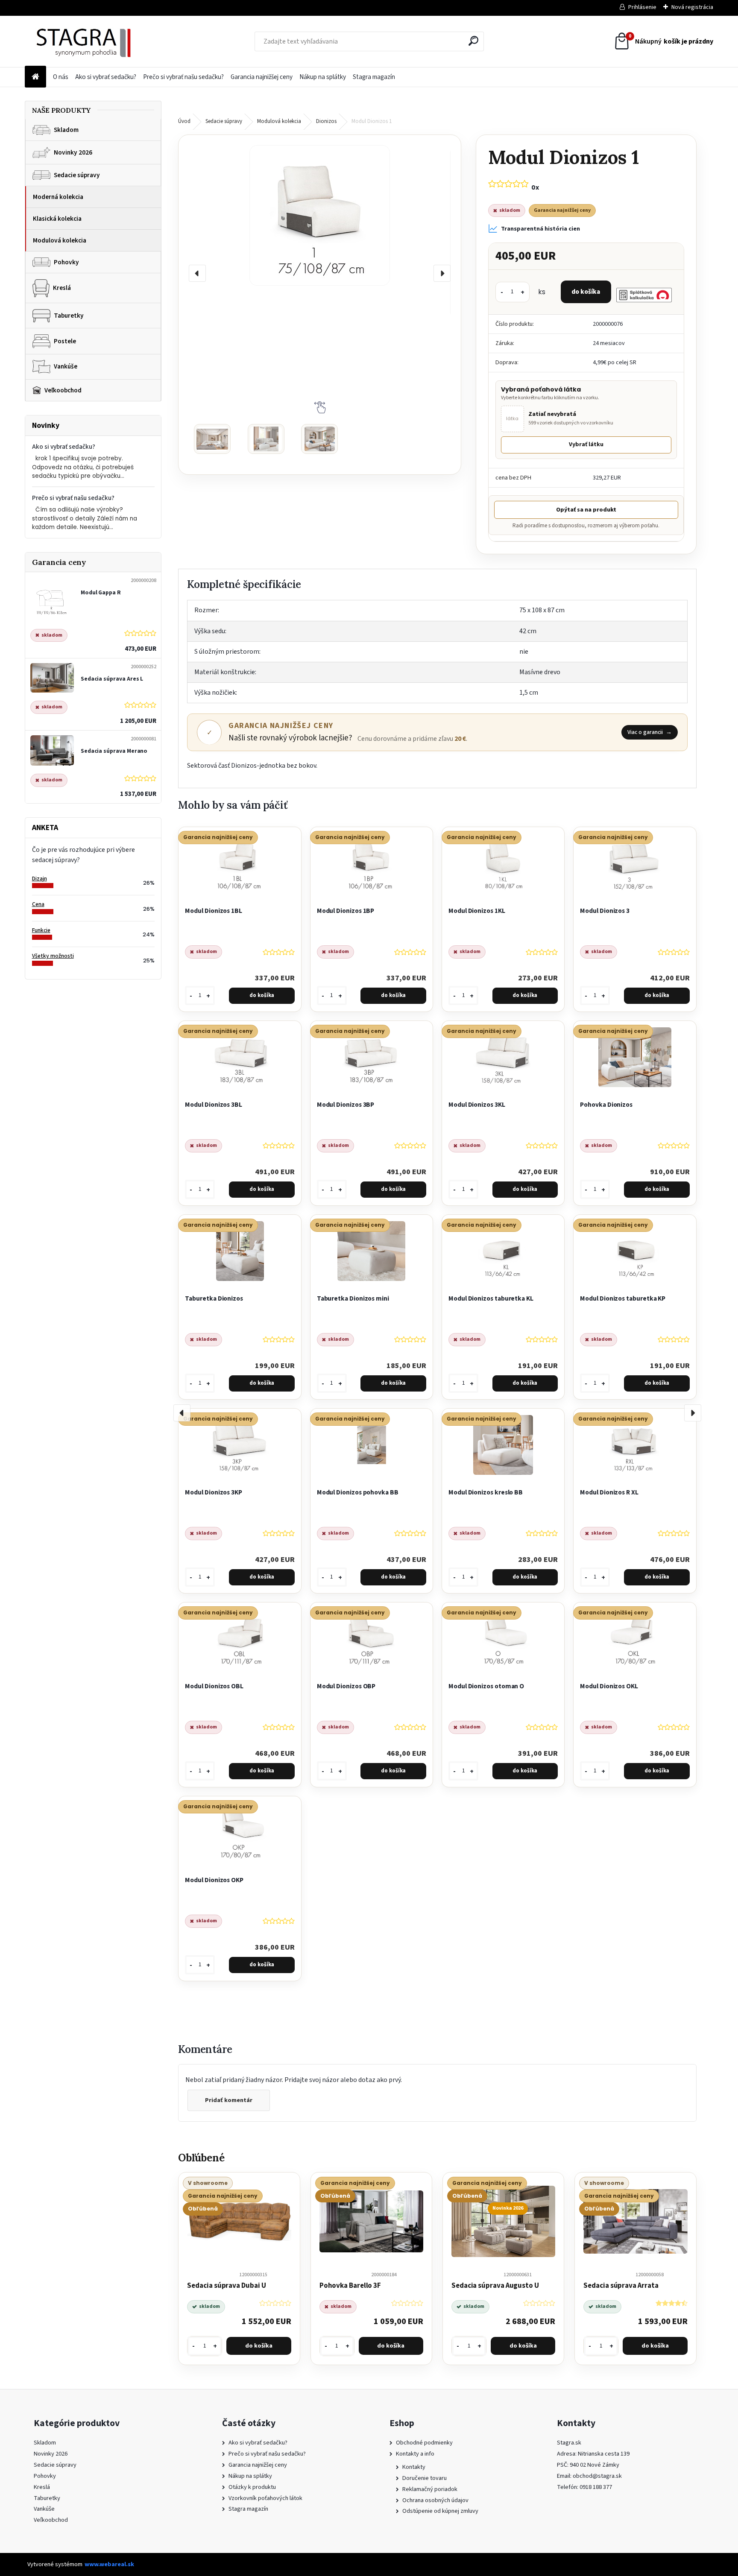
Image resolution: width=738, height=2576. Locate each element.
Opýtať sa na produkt (586, 510)
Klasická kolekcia (57, 219)
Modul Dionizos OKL (609, 1686)
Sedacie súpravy (77, 175)
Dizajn (40, 879)
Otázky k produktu (252, 2487)
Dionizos (326, 121)
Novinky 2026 (73, 152)
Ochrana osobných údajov (435, 2500)
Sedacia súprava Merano (114, 751)
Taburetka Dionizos (214, 1298)
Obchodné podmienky (424, 2443)
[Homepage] (35, 77)
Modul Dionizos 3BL (214, 1105)
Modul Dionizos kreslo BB (486, 1492)
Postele (65, 341)
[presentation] (197, 273)
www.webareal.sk (109, 2564)
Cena (38, 904)
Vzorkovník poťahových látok (265, 2498)
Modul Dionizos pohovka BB (358, 1492)
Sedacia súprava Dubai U (226, 2286)
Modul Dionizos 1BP (346, 911)
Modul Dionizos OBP (346, 1686)
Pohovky (66, 262)
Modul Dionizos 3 (605, 911)
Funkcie (41, 930)
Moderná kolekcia (58, 197)
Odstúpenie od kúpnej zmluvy (440, 2511)
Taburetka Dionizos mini (353, 1298)
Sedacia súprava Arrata (621, 2286)
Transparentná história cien (540, 229)
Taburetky (69, 316)
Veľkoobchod (63, 390)
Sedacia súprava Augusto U (495, 2286)
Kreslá (62, 288)
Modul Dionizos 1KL (477, 911)
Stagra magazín (374, 77)
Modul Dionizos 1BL (214, 911)
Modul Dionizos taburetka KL (491, 1298)
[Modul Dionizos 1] (319, 215)
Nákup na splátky (323, 77)
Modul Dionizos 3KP (214, 1492)
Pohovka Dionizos (606, 1105)
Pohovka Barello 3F (350, 2286)
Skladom (66, 130)
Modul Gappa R (101, 592)
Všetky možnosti (53, 956)
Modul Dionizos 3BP (346, 1105)
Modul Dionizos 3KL (477, 1105)
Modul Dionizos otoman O (486, 1686)
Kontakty (414, 2467)
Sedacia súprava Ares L (112, 679)
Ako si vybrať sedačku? (106, 77)
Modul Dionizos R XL (609, 1492)
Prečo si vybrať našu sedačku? (183, 77)
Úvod (184, 121)
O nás (61, 77)
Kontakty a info (415, 2454)
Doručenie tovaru (425, 2478)
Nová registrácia (692, 7)
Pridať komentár (229, 2100)
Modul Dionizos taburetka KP (623, 1298)
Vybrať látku (586, 444)
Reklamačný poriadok (430, 2489)
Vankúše (66, 366)
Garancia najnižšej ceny (262, 77)
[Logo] (83, 41)
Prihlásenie (642, 7)
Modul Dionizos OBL (214, 1686)
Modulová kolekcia (60, 240)
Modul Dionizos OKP (214, 1880)
